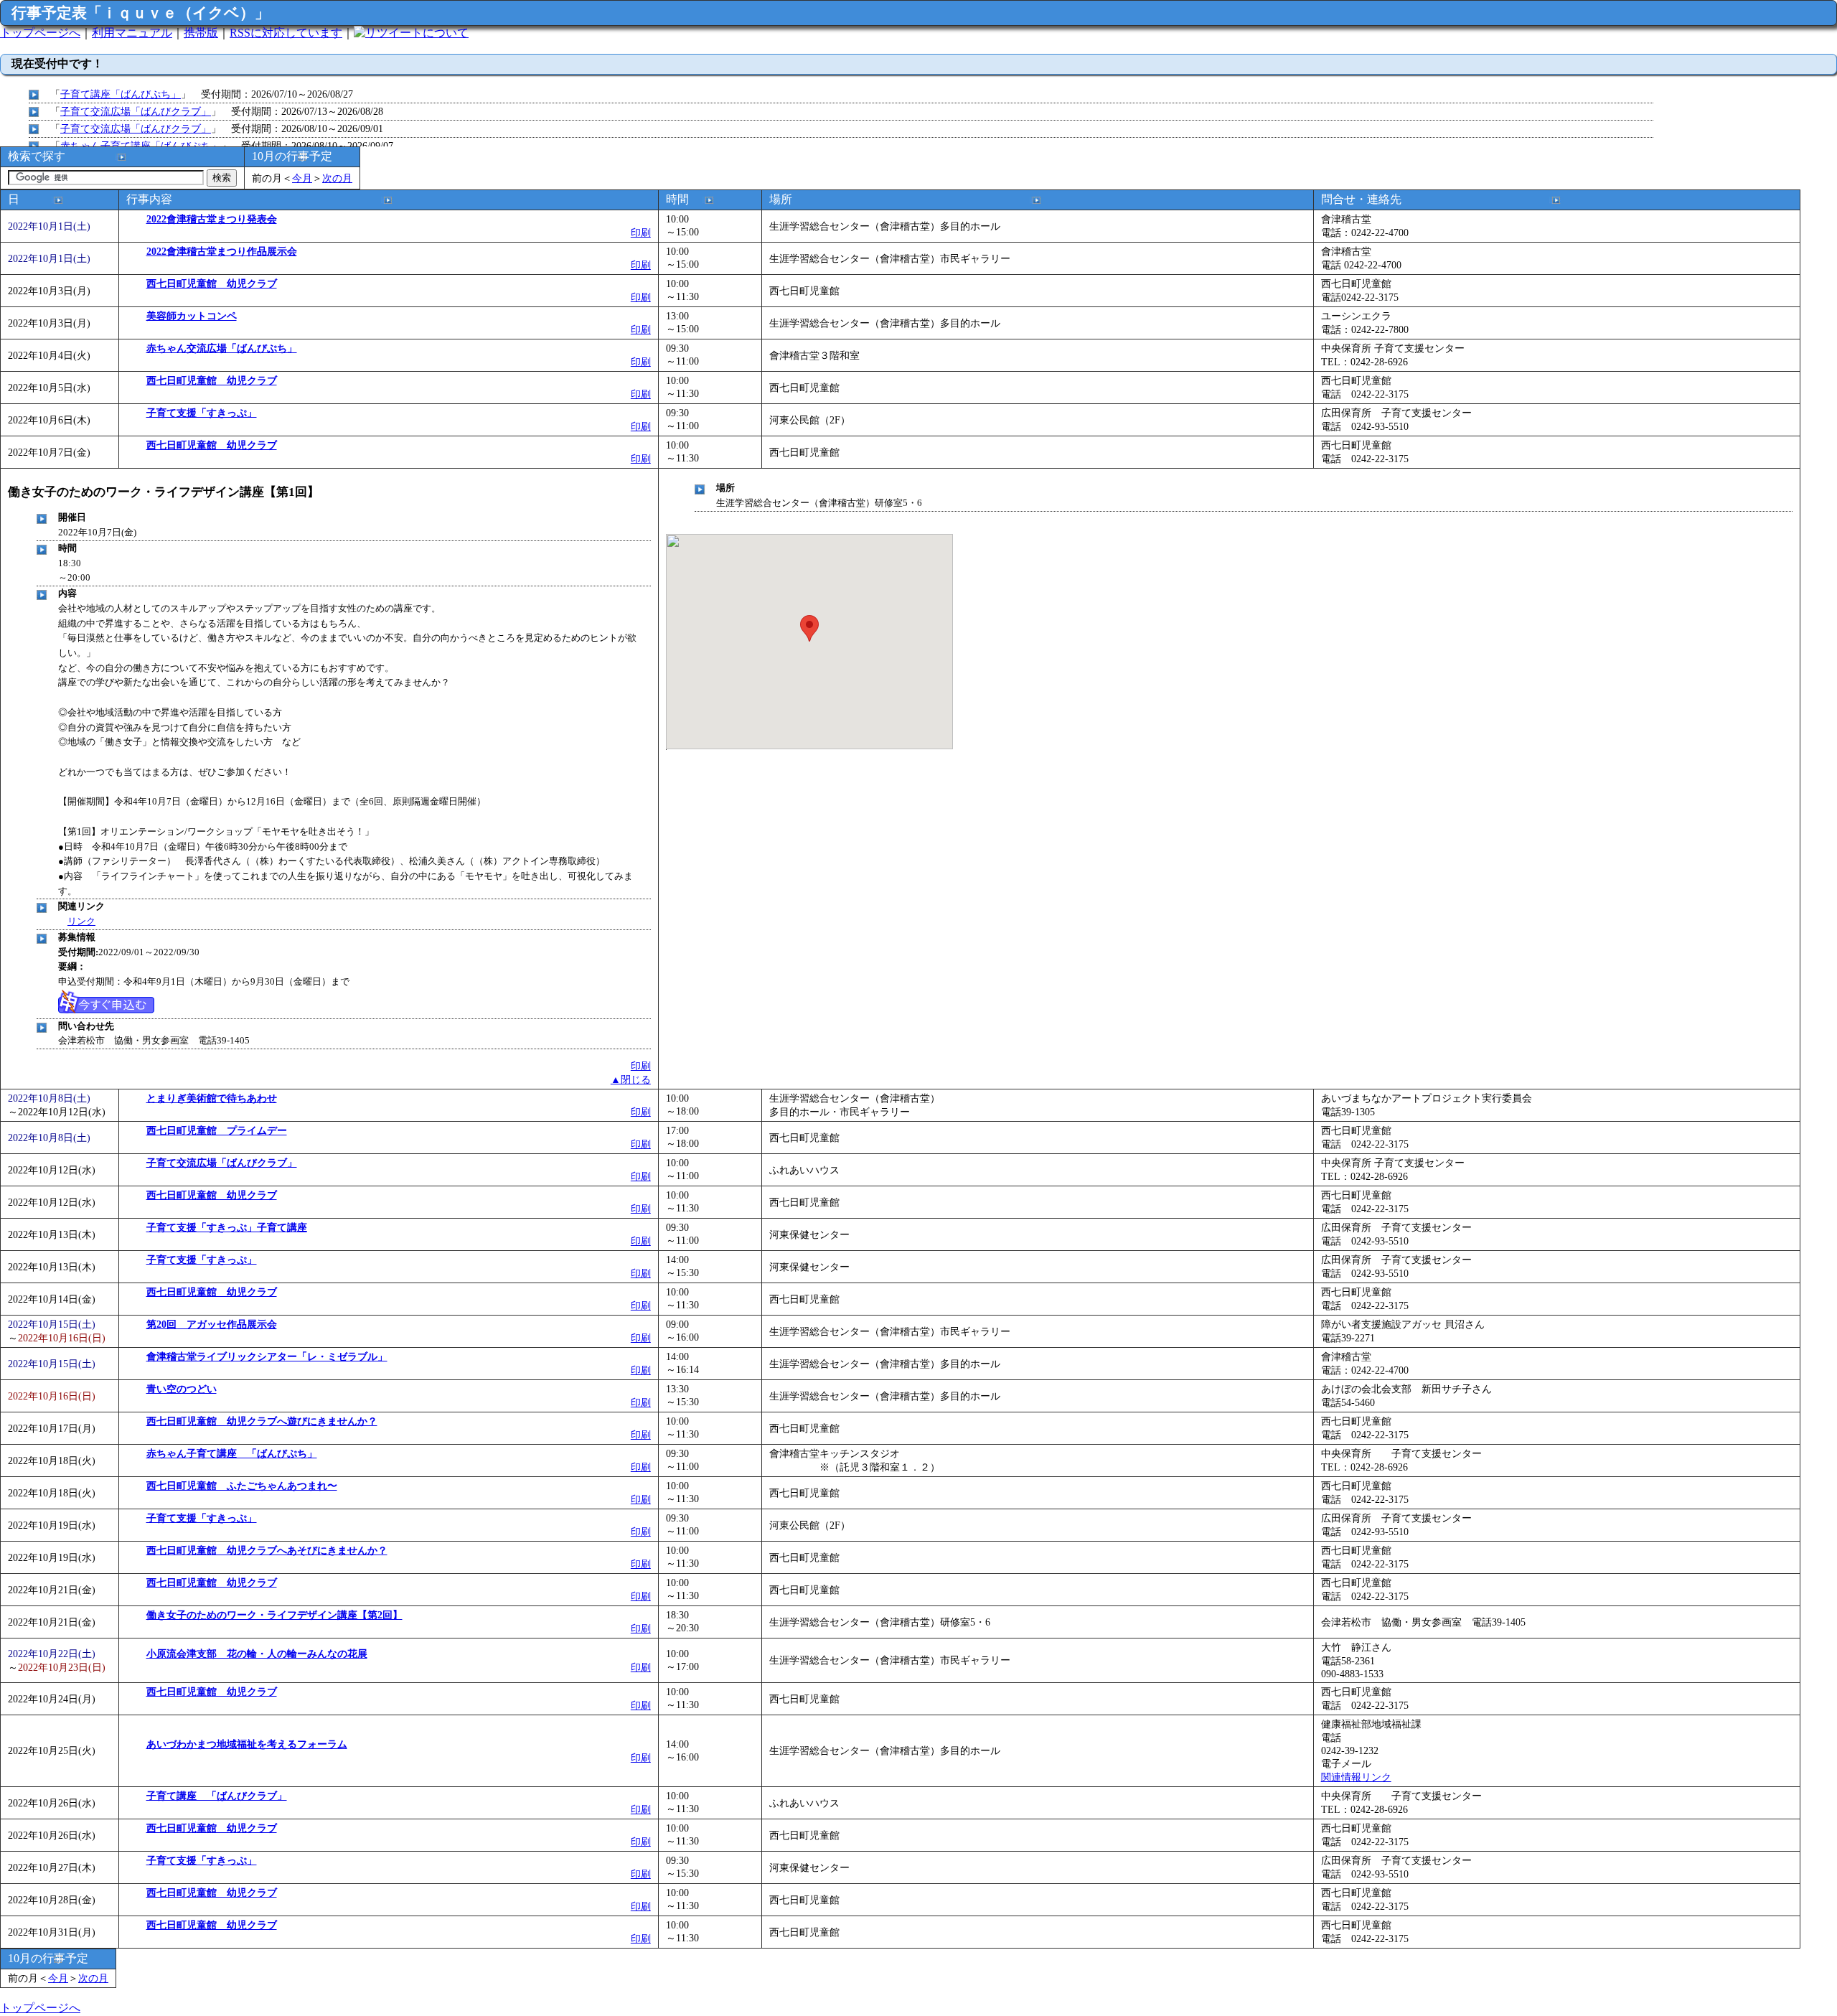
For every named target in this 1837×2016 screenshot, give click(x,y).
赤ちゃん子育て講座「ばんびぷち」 (141, 146)
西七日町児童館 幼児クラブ (212, 283)
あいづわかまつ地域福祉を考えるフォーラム (247, 1744)
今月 (302, 178)
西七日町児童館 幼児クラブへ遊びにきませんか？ (262, 1421)
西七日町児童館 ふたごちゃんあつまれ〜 (242, 1486)
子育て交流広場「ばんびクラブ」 (136, 111)
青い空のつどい (182, 1389)
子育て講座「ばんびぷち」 (121, 94)
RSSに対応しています (286, 33)
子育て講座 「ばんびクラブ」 (217, 1796)
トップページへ (40, 33)
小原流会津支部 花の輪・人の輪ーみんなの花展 (257, 1654)
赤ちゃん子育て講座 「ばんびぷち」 (232, 1453)
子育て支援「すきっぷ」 (202, 413)
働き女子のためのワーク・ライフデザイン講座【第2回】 (274, 1615)
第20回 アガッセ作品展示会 (212, 1324)
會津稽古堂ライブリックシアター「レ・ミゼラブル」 (267, 1356)
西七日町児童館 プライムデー (217, 1130)
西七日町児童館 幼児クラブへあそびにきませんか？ (267, 1550)
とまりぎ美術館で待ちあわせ (212, 1098)
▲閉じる (631, 1079)
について (446, 33)
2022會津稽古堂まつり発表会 (212, 219)
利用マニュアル (132, 33)
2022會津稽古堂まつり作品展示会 (222, 251)
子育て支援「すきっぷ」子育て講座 (227, 1227)
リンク (81, 921)
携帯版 (201, 33)
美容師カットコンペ (192, 316)
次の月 (337, 178)
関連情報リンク (1356, 1777)
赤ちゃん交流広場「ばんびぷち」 (222, 348)
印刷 (641, 233)
